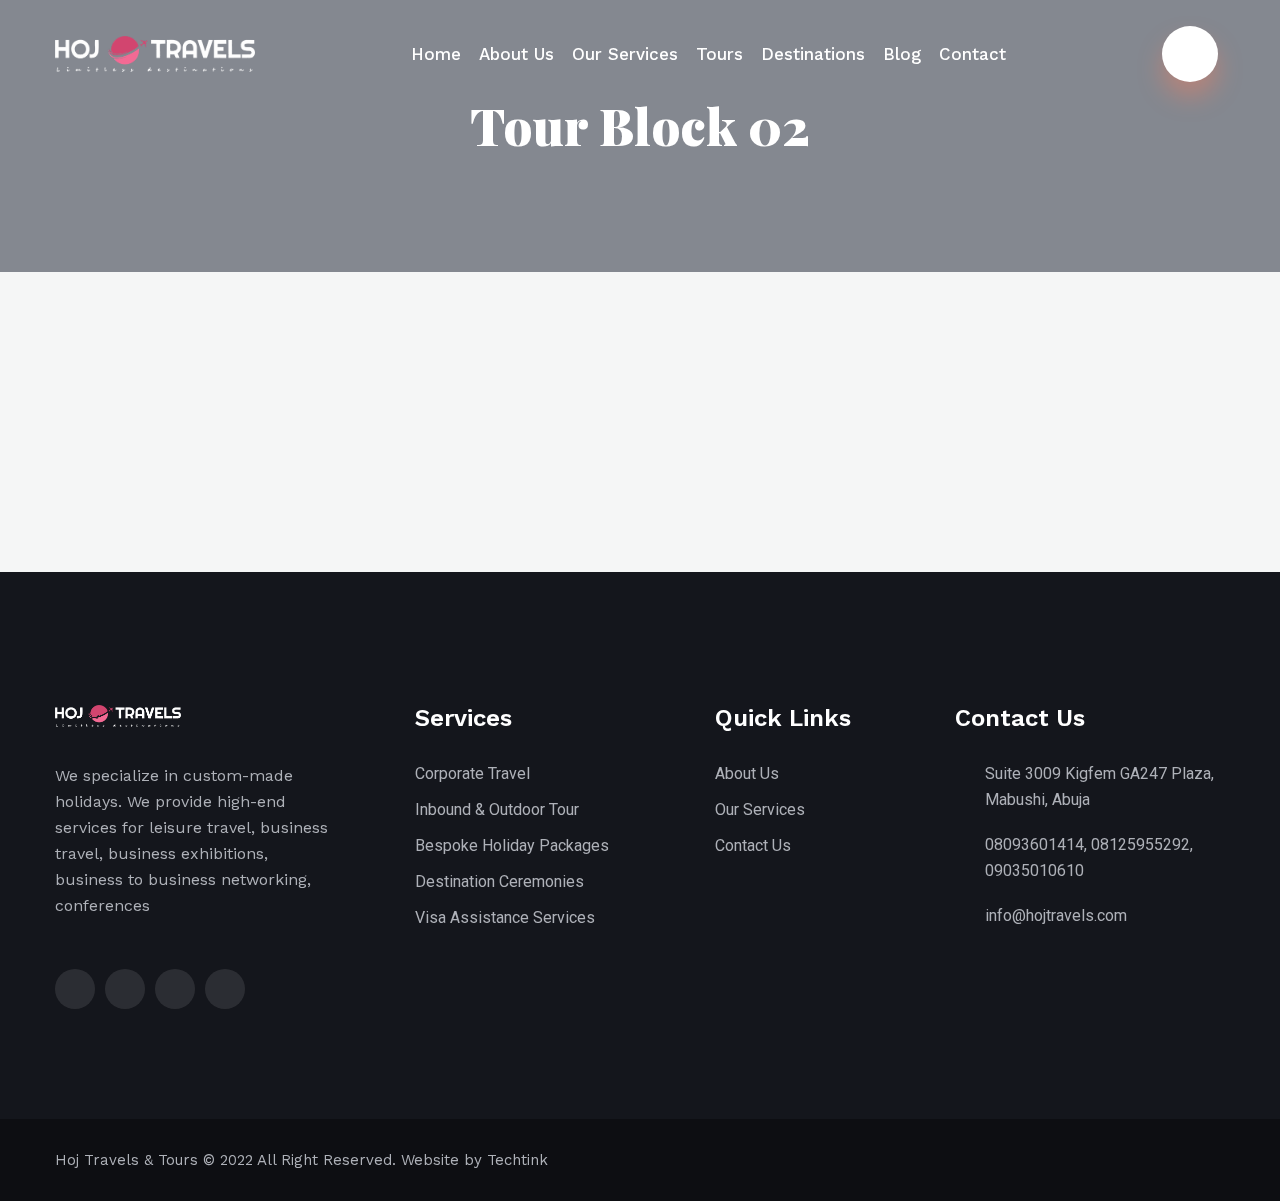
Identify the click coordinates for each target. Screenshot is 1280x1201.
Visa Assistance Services (505, 917)
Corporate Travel (472, 773)
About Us (516, 54)
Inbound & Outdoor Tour (497, 809)
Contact (972, 54)
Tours (719, 54)
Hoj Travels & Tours (126, 1160)
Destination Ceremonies (499, 881)
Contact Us (753, 845)
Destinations (813, 54)
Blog (902, 54)
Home (436, 54)
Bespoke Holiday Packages (512, 845)
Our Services (625, 54)
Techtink (517, 1160)
